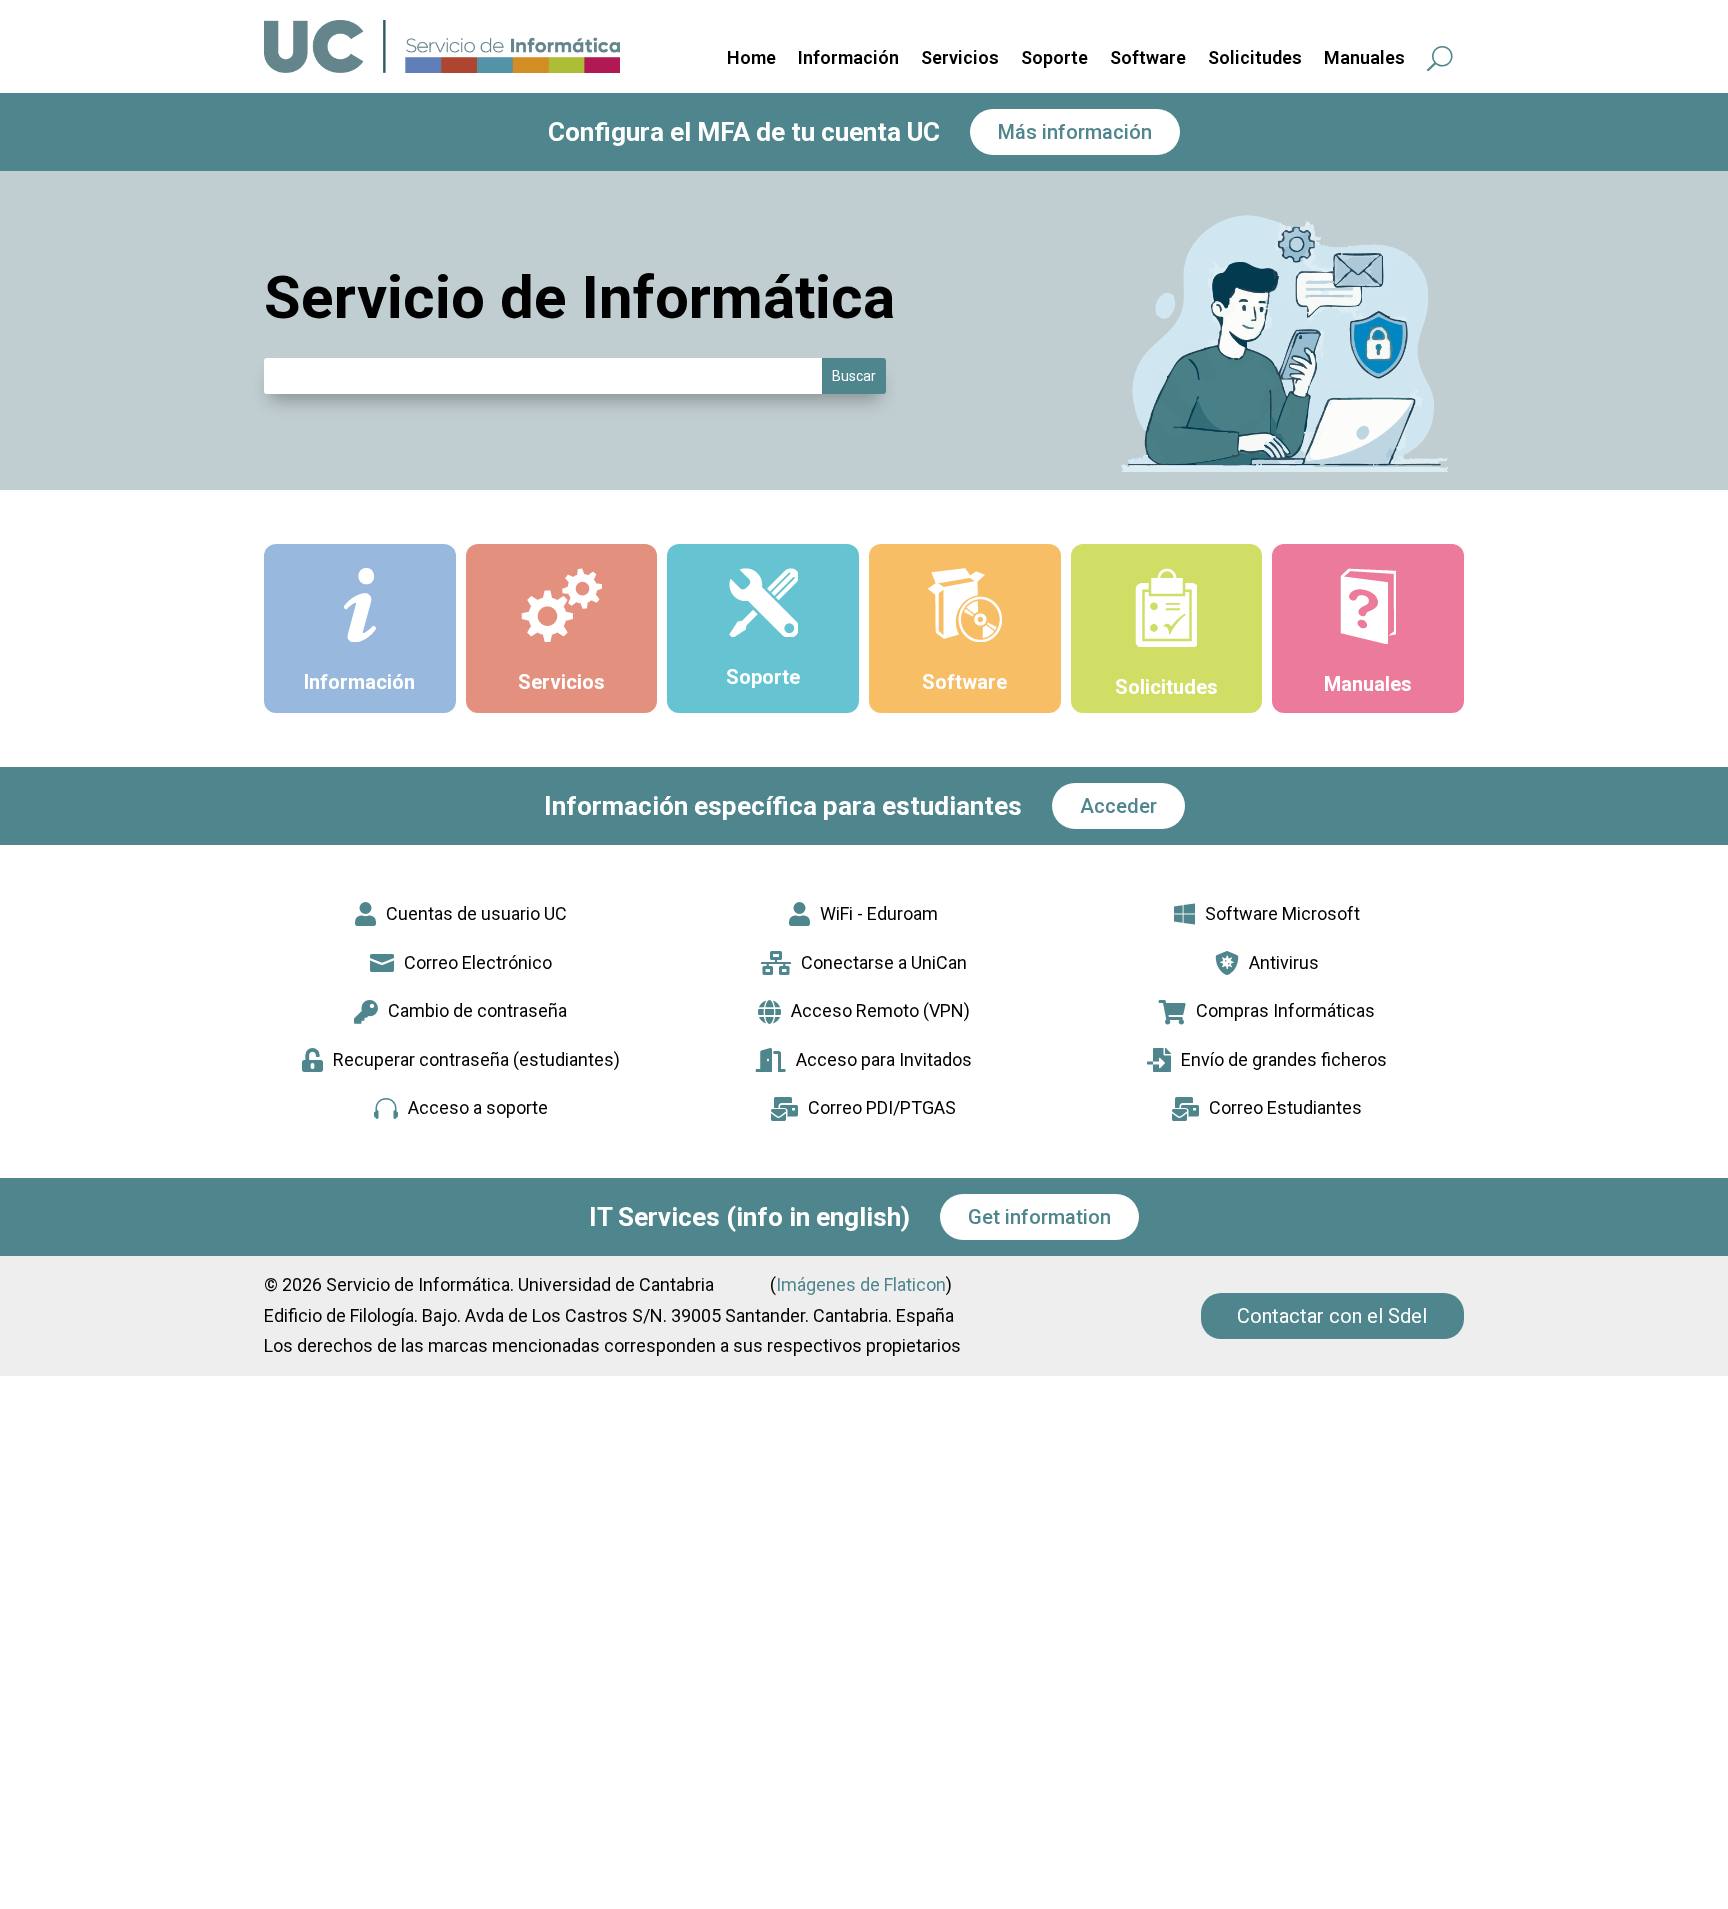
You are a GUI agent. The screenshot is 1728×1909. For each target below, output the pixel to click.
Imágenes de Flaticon (861, 1284)
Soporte (1054, 59)
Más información (1075, 132)
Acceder (1118, 806)
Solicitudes (1255, 59)
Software (1148, 59)
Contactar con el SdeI (1332, 1316)
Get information (1039, 1217)
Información (848, 59)
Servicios (960, 59)
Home (751, 59)
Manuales (1364, 59)
